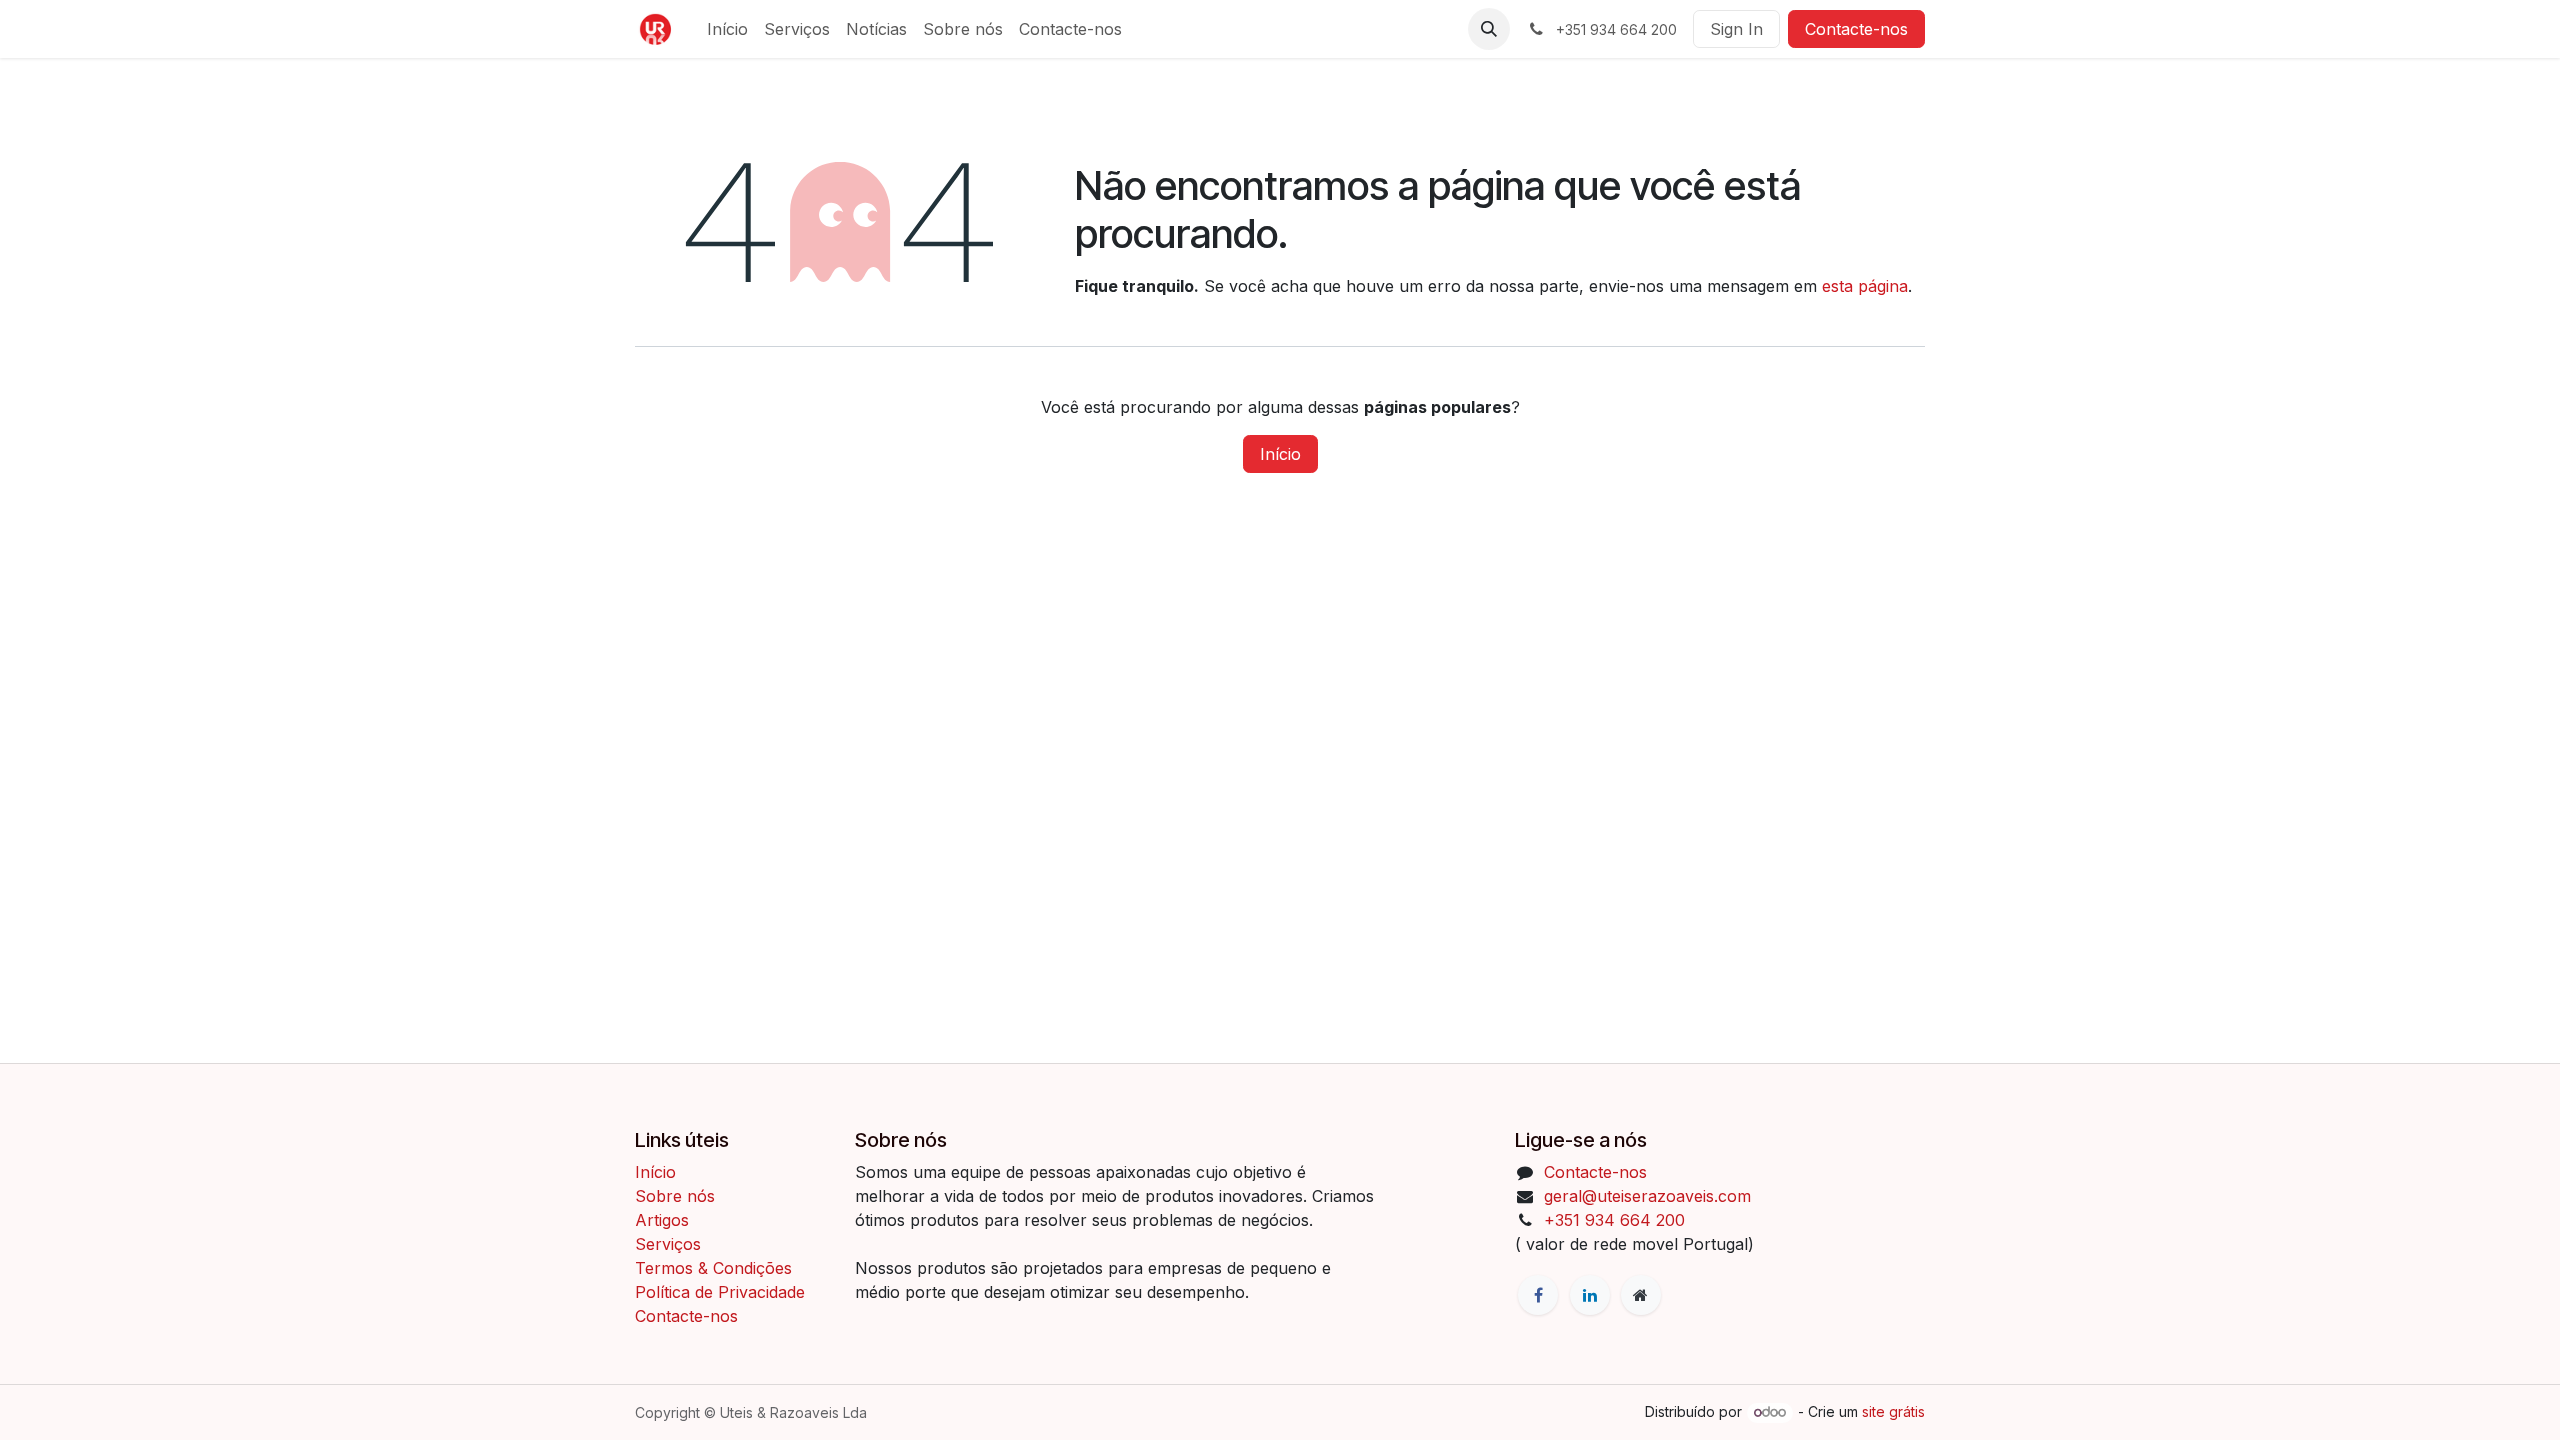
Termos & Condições (716, 1268)
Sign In (1736, 29)
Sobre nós (675, 1196)
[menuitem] (727, 29)
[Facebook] (1538, 1295)
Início (1280, 454)
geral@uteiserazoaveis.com (1647, 1196)
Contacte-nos (1856, 29)
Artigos (662, 1220)
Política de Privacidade (720, 1292)
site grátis (1893, 1411)
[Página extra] (1641, 1295)
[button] (1489, 29)
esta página (1865, 286)
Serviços (668, 1244)
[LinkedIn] (1590, 1295)
